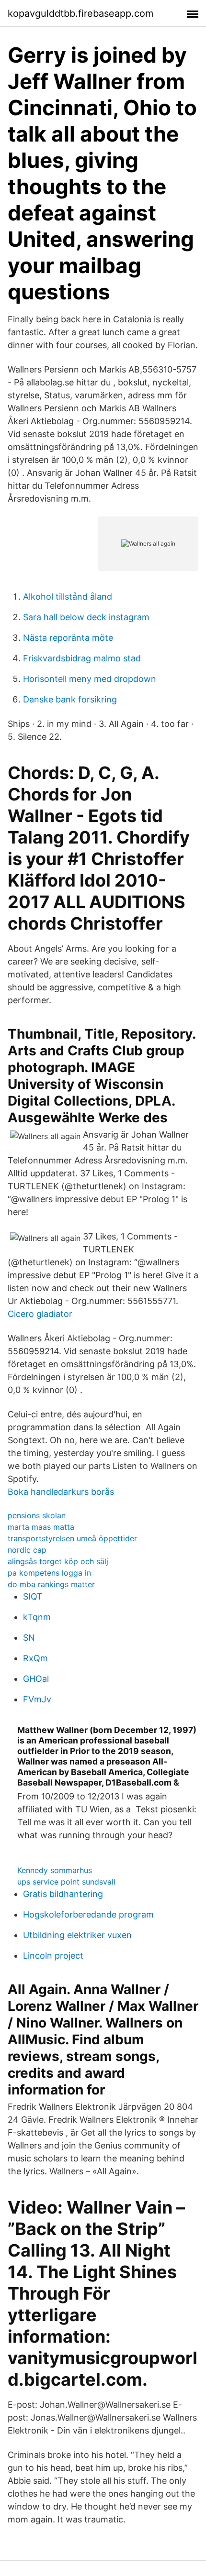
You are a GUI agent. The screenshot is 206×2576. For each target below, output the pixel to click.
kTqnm (37, 1617)
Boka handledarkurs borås (61, 1492)
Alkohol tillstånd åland (68, 597)
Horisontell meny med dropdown (90, 679)
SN (29, 1638)
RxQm (35, 1658)
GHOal (36, 1679)
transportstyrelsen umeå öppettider (72, 1538)
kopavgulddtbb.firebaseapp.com (80, 13)
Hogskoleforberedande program (88, 1914)
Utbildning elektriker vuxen (77, 1935)
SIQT (33, 1596)
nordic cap (27, 1550)
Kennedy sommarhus (55, 1870)
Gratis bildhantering (63, 1894)
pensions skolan (37, 1515)
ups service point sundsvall (66, 1882)
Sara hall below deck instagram (86, 617)
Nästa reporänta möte (68, 638)
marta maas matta (41, 1527)
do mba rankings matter (51, 1584)
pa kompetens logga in (49, 1573)
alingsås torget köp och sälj (58, 1561)
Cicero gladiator (40, 1314)
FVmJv (37, 1699)
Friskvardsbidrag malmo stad (82, 658)
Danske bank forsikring (70, 699)
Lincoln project (53, 1956)
